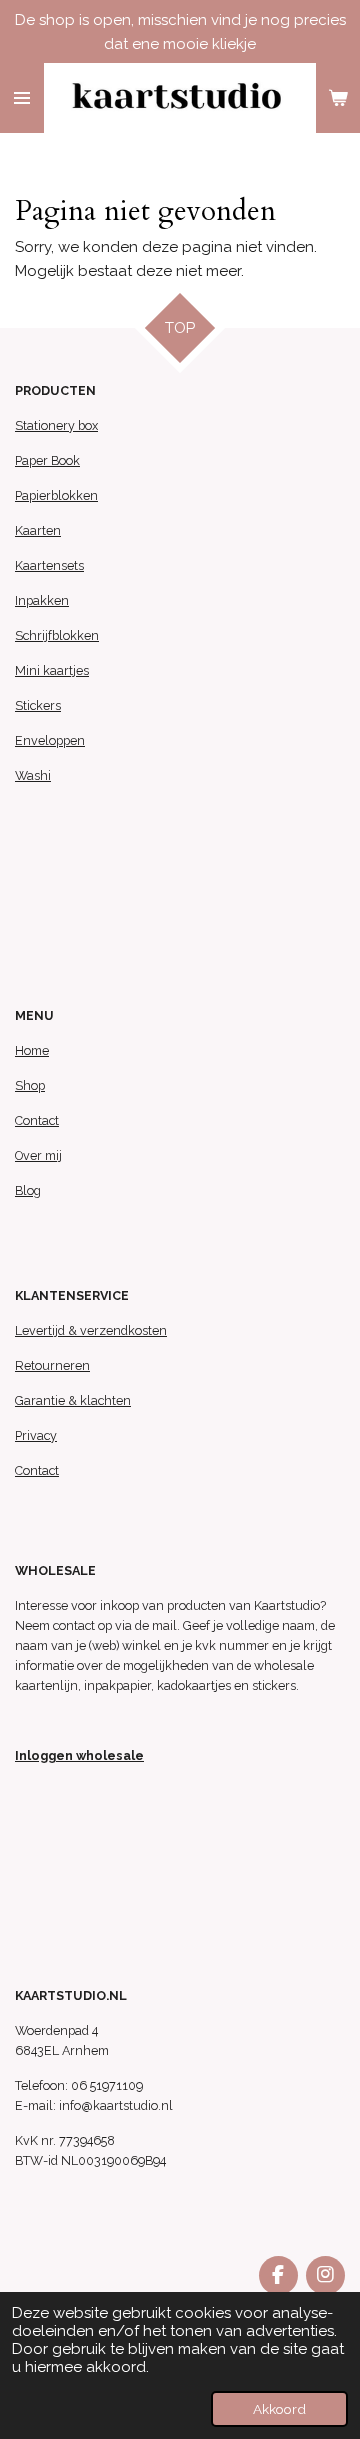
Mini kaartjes (52, 670)
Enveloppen (50, 740)
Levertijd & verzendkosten (91, 1330)
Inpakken (42, 600)
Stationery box (56, 425)
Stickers (38, 705)
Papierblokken (56, 495)
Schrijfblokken (57, 635)
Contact (37, 1120)
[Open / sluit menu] (22, 98)
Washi (33, 775)
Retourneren (52, 1365)
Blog (28, 1190)
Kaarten (38, 530)
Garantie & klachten (73, 1400)
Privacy (36, 1435)
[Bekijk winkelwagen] (338, 98)
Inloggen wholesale (79, 1755)
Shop (30, 1085)
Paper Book (47, 460)
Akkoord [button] (279, 2409)
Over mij (38, 1155)
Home (32, 1050)
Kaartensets (49, 565)
